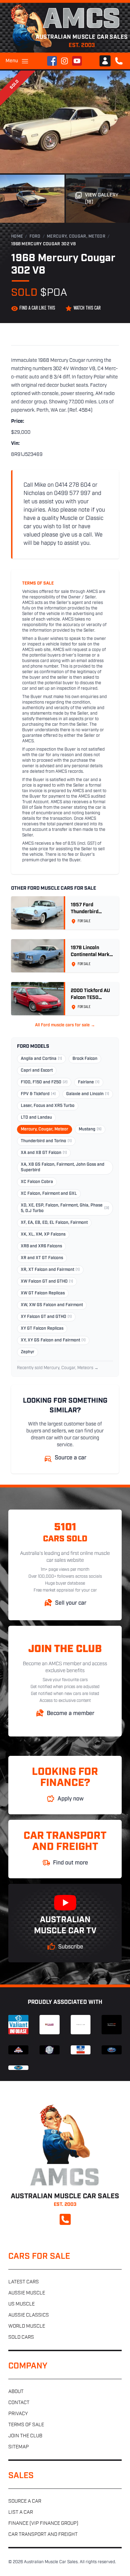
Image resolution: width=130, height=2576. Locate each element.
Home (17, 237)
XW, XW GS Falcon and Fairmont (52, 1305)
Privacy (18, 2414)
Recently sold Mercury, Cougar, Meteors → (58, 1368)
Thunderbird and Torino (46, 1141)
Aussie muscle (27, 2293)
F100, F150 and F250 (44, 1082)
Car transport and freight (43, 2535)
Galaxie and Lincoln (88, 1094)
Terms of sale (26, 2425)
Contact (19, 2403)
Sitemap (19, 2447)
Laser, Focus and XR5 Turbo (48, 1106)
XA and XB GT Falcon (44, 1153)
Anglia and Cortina (41, 1059)
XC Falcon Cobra (37, 1182)
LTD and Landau (36, 1118)
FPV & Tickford (38, 1094)
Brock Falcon (85, 1059)
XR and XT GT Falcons (42, 1258)
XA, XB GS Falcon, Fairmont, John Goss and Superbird (63, 1167)
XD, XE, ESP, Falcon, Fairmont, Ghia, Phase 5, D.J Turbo (65, 1208)
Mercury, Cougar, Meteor (76, 237)
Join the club (25, 2436)
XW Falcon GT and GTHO (47, 1282)
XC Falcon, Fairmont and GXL (49, 1194)
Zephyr (28, 1352)
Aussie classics (29, 2315)
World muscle (27, 2326)
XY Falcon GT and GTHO (46, 1317)
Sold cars (21, 2337)
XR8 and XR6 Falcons (41, 1246)
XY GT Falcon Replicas (42, 1329)
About (16, 2392)
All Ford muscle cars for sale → (65, 1025)
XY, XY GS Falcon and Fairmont (53, 1340)
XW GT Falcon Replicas (43, 1293)
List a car (21, 2513)
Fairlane (89, 1082)
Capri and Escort (37, 1071)
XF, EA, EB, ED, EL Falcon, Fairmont (54, 1223)
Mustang (90, 1129)
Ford (35, 237)
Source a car (25, 2501)
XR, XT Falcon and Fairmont (50, 1270)
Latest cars (24, 2282)
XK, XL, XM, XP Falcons (43, 1235)
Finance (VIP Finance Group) (43, 2524)
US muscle (21, 2304)
